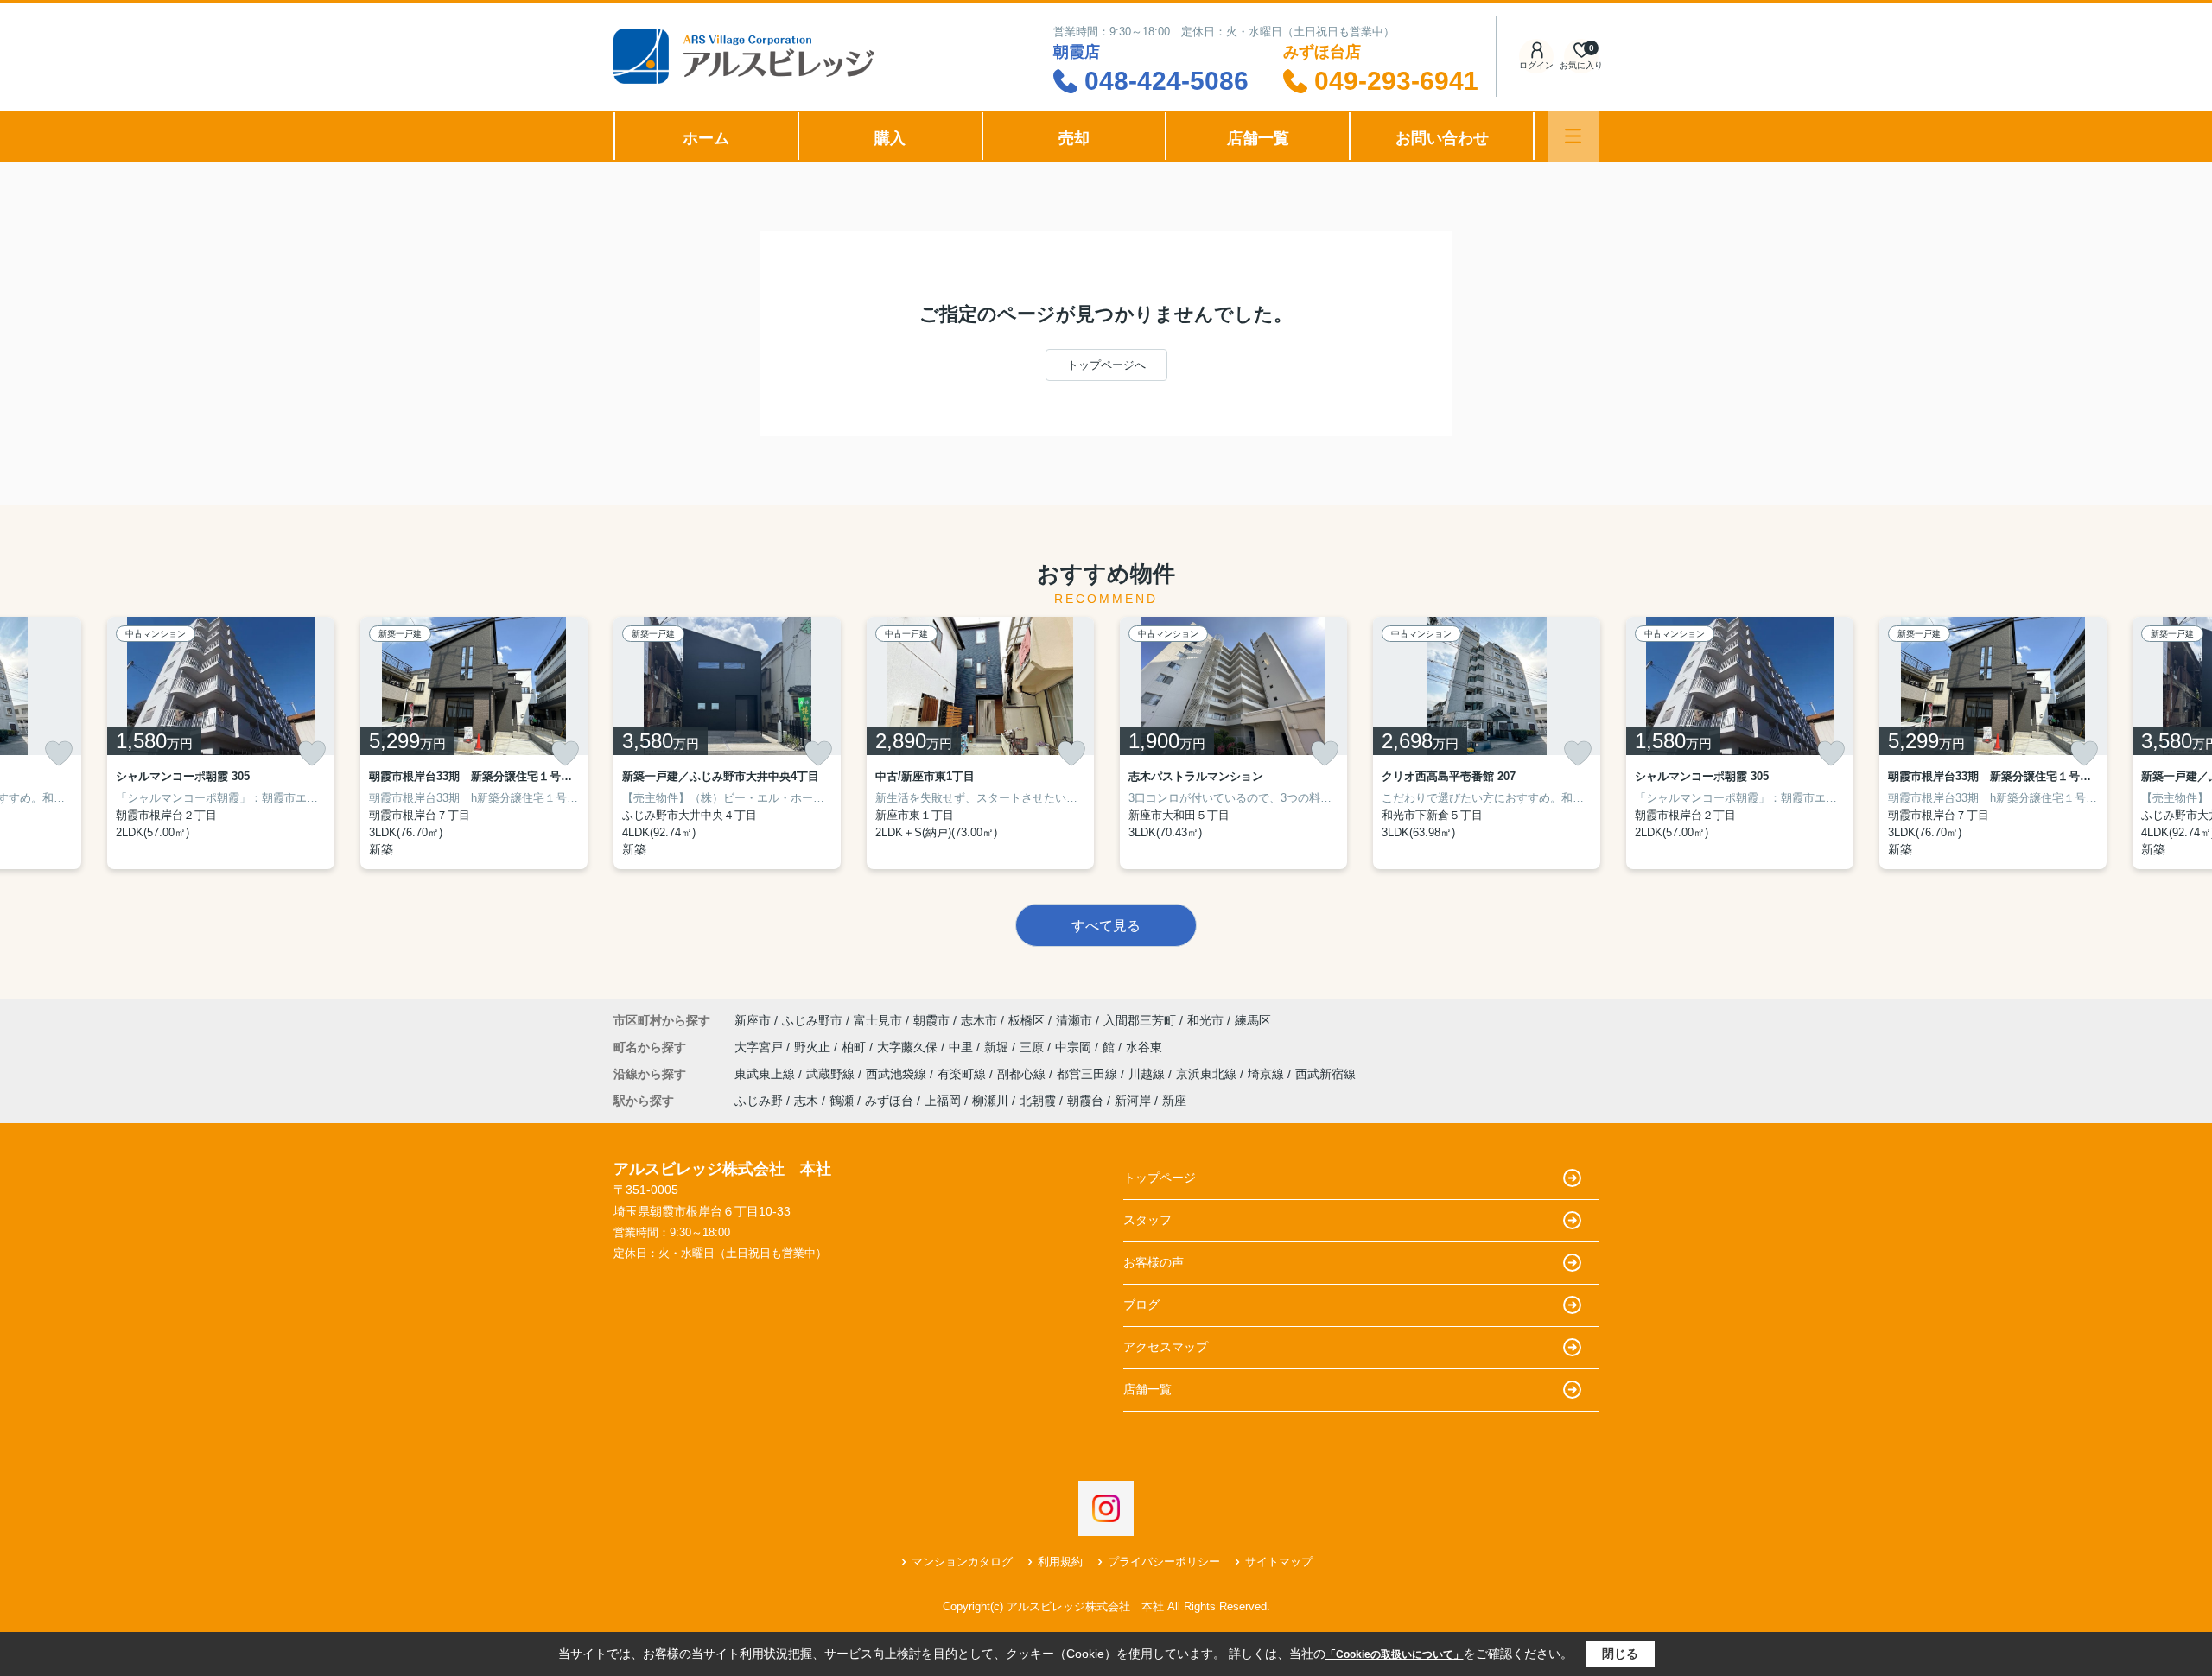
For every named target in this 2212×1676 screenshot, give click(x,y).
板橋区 (1027, 1020)
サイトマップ (1279, 1562)
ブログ (1141, 1305)
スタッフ (1147, 1220)
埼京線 (1268, 1074)
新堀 (998, 1047)
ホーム (706, 138)
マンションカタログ (962, 1562)
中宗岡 (1075, 1047)
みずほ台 (889, 1101)
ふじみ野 (759, 1101)
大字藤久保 (909, 1047)
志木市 (979, 1020)
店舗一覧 (1258, 138)
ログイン (1536, 65)
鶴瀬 (842, 1101)
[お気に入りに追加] (59, 753)
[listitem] (727, 743)
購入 (890, 138)
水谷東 (1144, 1047)
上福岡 (943, 1101)
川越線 (1148, 1074)
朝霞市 (931, 1020)
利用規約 (1060, 1562)
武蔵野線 (832, 1074)
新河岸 (1133, 1101)
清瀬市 (1074, 1020)
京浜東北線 (1208, 1074)
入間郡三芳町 (1140, 1020)
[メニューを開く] (1573, 136)
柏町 (855, 1047)
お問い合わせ (1442, 138)
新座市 (753, 1020)
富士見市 (878, 1020)
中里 (963, 1047)
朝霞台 (1085, 1101)
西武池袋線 (898, 1074)
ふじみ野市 (812, 1020)
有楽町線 (963, 1074)
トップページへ (1106, 365)
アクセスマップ (1166, 1347)
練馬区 (1253, 1020)
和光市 (1205, 1020)
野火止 (814, 1047)
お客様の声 (1154, 1262)
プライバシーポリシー (1164, 1562)
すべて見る (1106, 926)
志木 (806, 1101)
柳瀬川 (990, 1101)
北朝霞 (1038, 1101)
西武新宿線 (1325, 1074)
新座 (1174, 1101)
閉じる (1620, 1654)
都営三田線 (1089, 1074)
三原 (1033, 1047)
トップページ (1160, 1178)
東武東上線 (766, 1074)
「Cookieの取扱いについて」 (1395, 1654)
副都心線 (1023, 1074)
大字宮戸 (760, 1047)
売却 (1074, 138)
